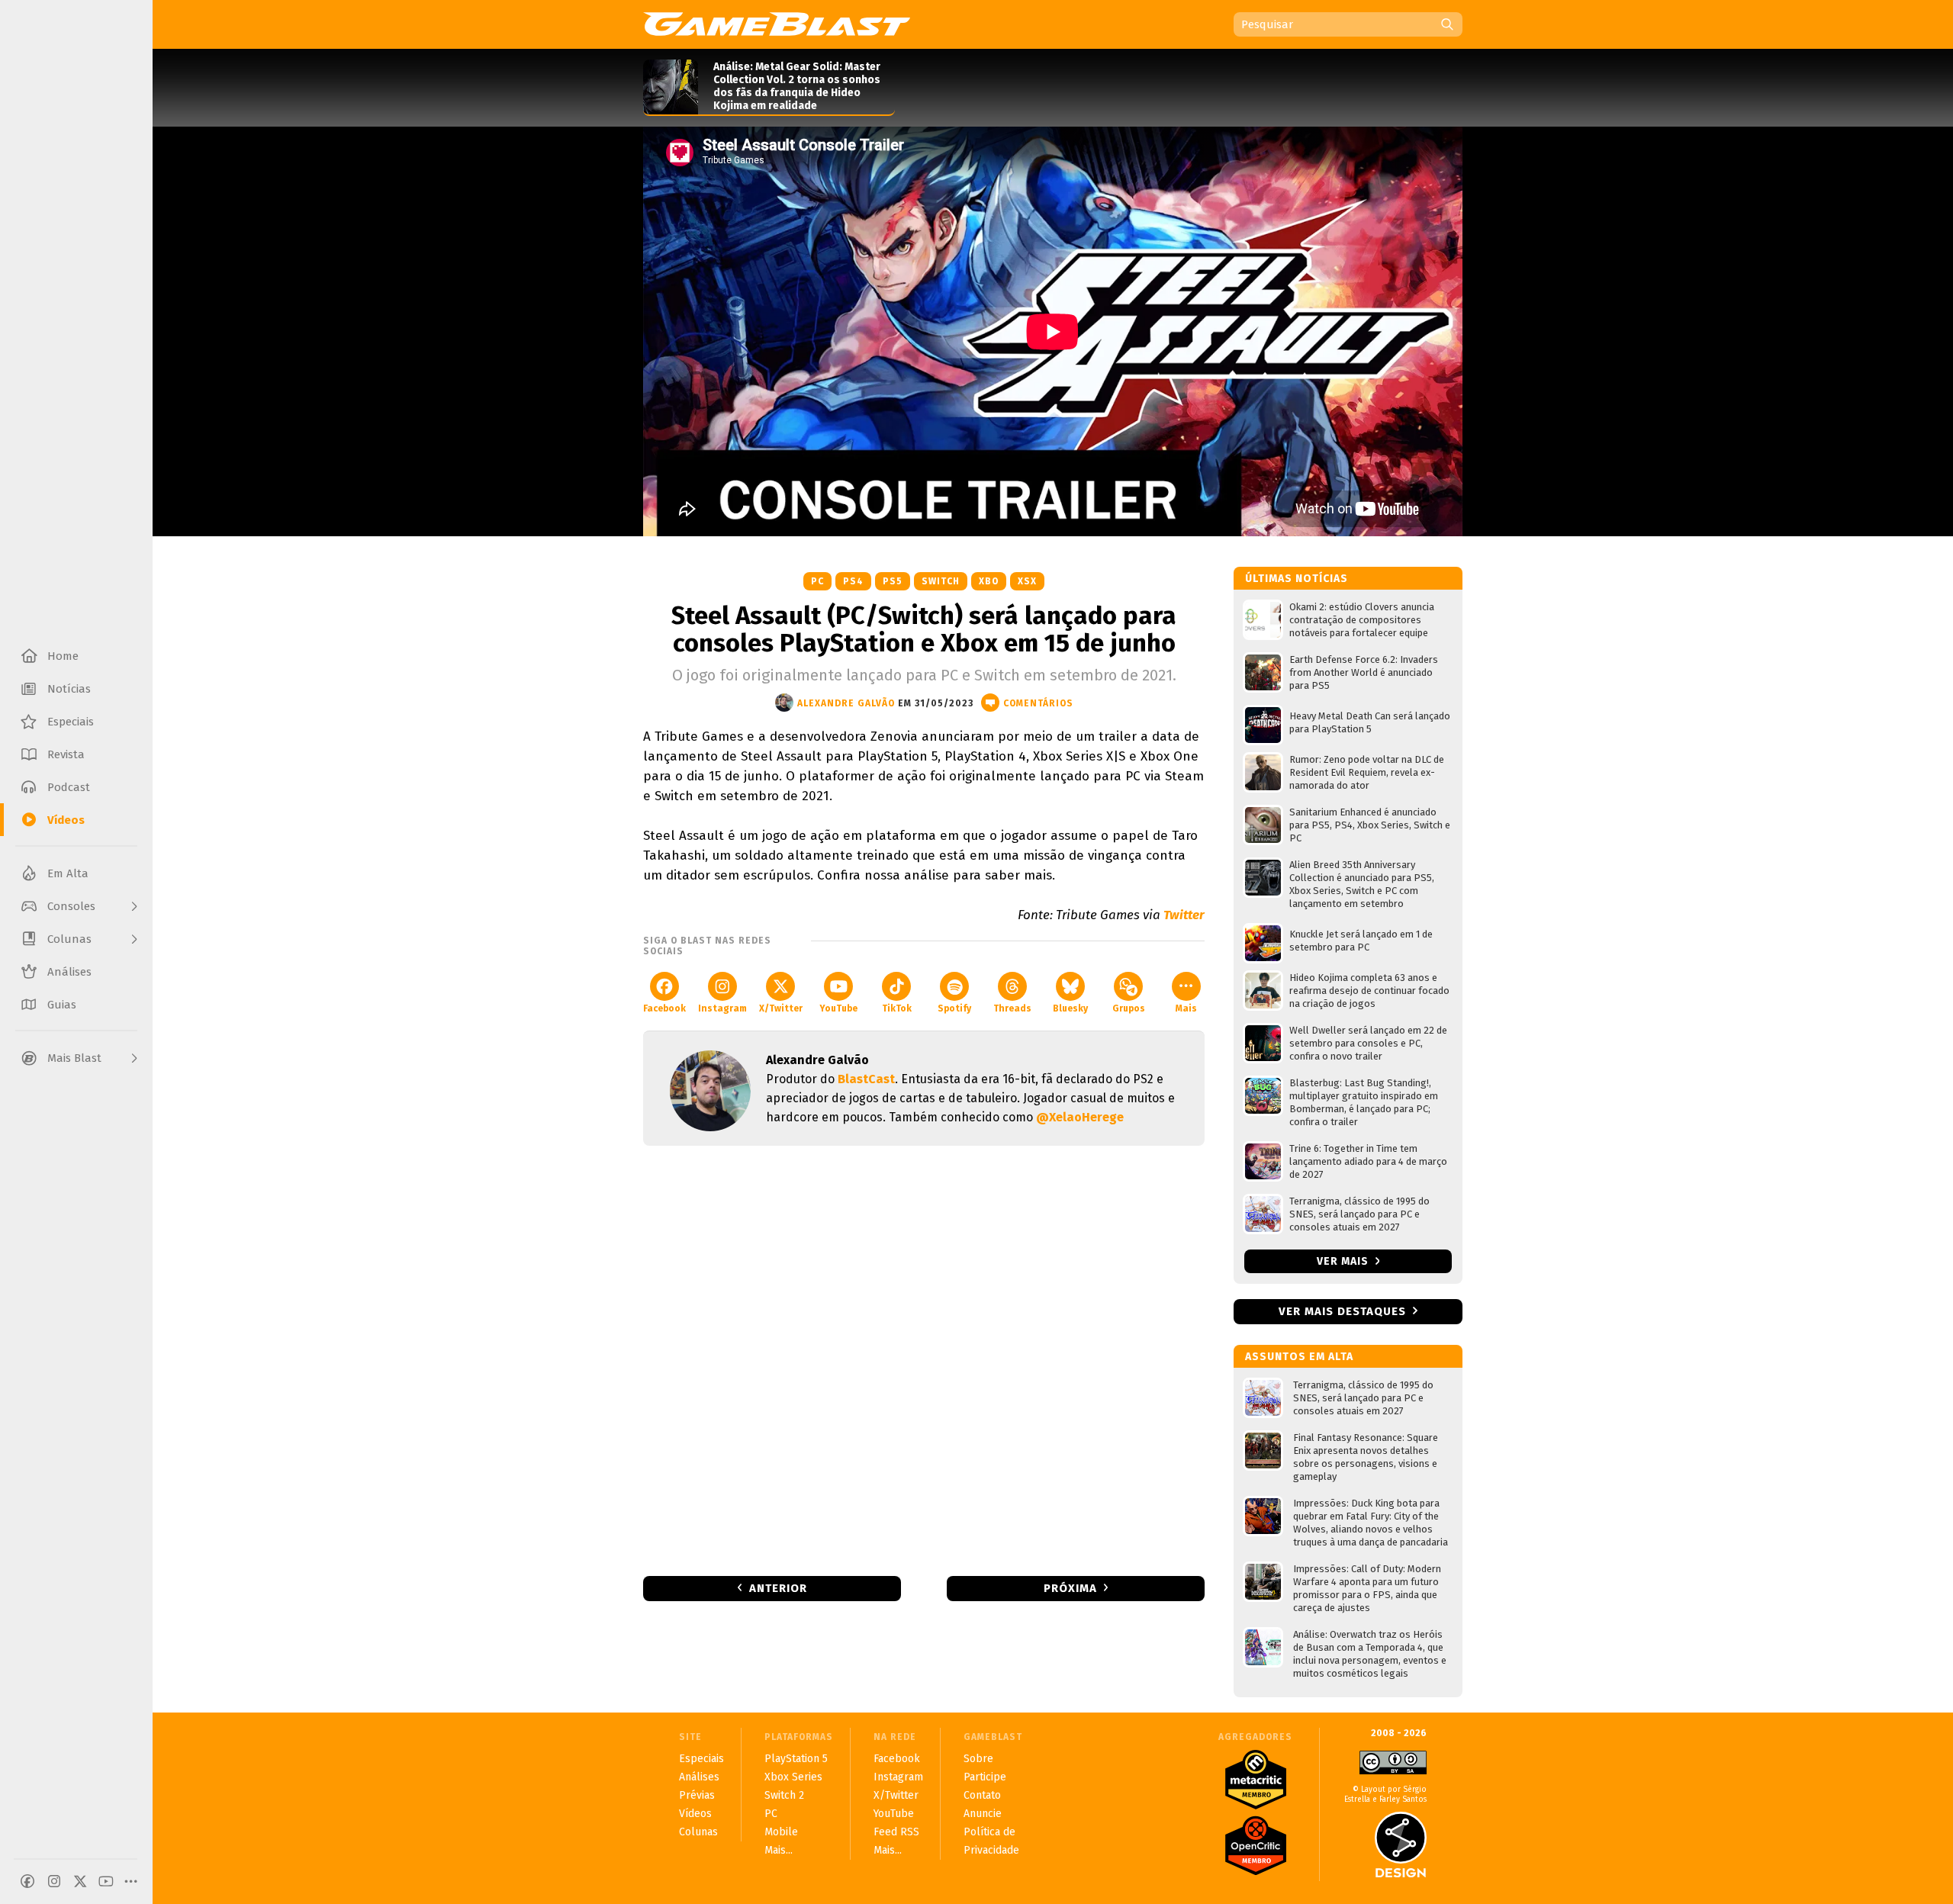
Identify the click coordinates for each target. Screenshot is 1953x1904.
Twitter (1184, 915)
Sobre (978, 1759)
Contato (982, 1795)
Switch (941, 581)
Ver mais (1344, 1261)
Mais (1186, 1008)
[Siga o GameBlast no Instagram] (54, 1881)
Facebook (664, 1008)
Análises (699, 1777)
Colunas (698, 1832)
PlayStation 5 (796, 1759)
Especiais (701, 1759)
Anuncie (983, 1814)
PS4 (853, 581)
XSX (1027, 581)
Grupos (1129, 1008)
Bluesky (1070, 1008)
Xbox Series (793, 1777)
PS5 (893, 581)
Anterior (778, 1588)
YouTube (838, 1008)
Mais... (779, 1850)
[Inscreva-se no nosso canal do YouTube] (106, 1881)
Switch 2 (784, 1795)
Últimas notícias (1297, 579)
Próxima (1070, 1588)
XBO (989, 581)
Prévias (697, 1795)
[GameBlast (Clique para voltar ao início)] (777, 24)
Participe (985, 1777)
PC (817, 581)
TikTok (897, 1008)
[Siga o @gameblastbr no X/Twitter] (80, 1881)
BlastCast (866, 1079)
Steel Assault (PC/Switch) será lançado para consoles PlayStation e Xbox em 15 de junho (924, 629)
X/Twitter (781, 1008)
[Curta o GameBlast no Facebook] (27, 1881)
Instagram (722, 1008)
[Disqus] (924, 1359)
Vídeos (695, 1814)
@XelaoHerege (1080, 1117)
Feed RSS (896, 1832)
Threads (1012, 1008)
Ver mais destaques (1342, 1311)
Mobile (781, 1832)
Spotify (954, 1008)
